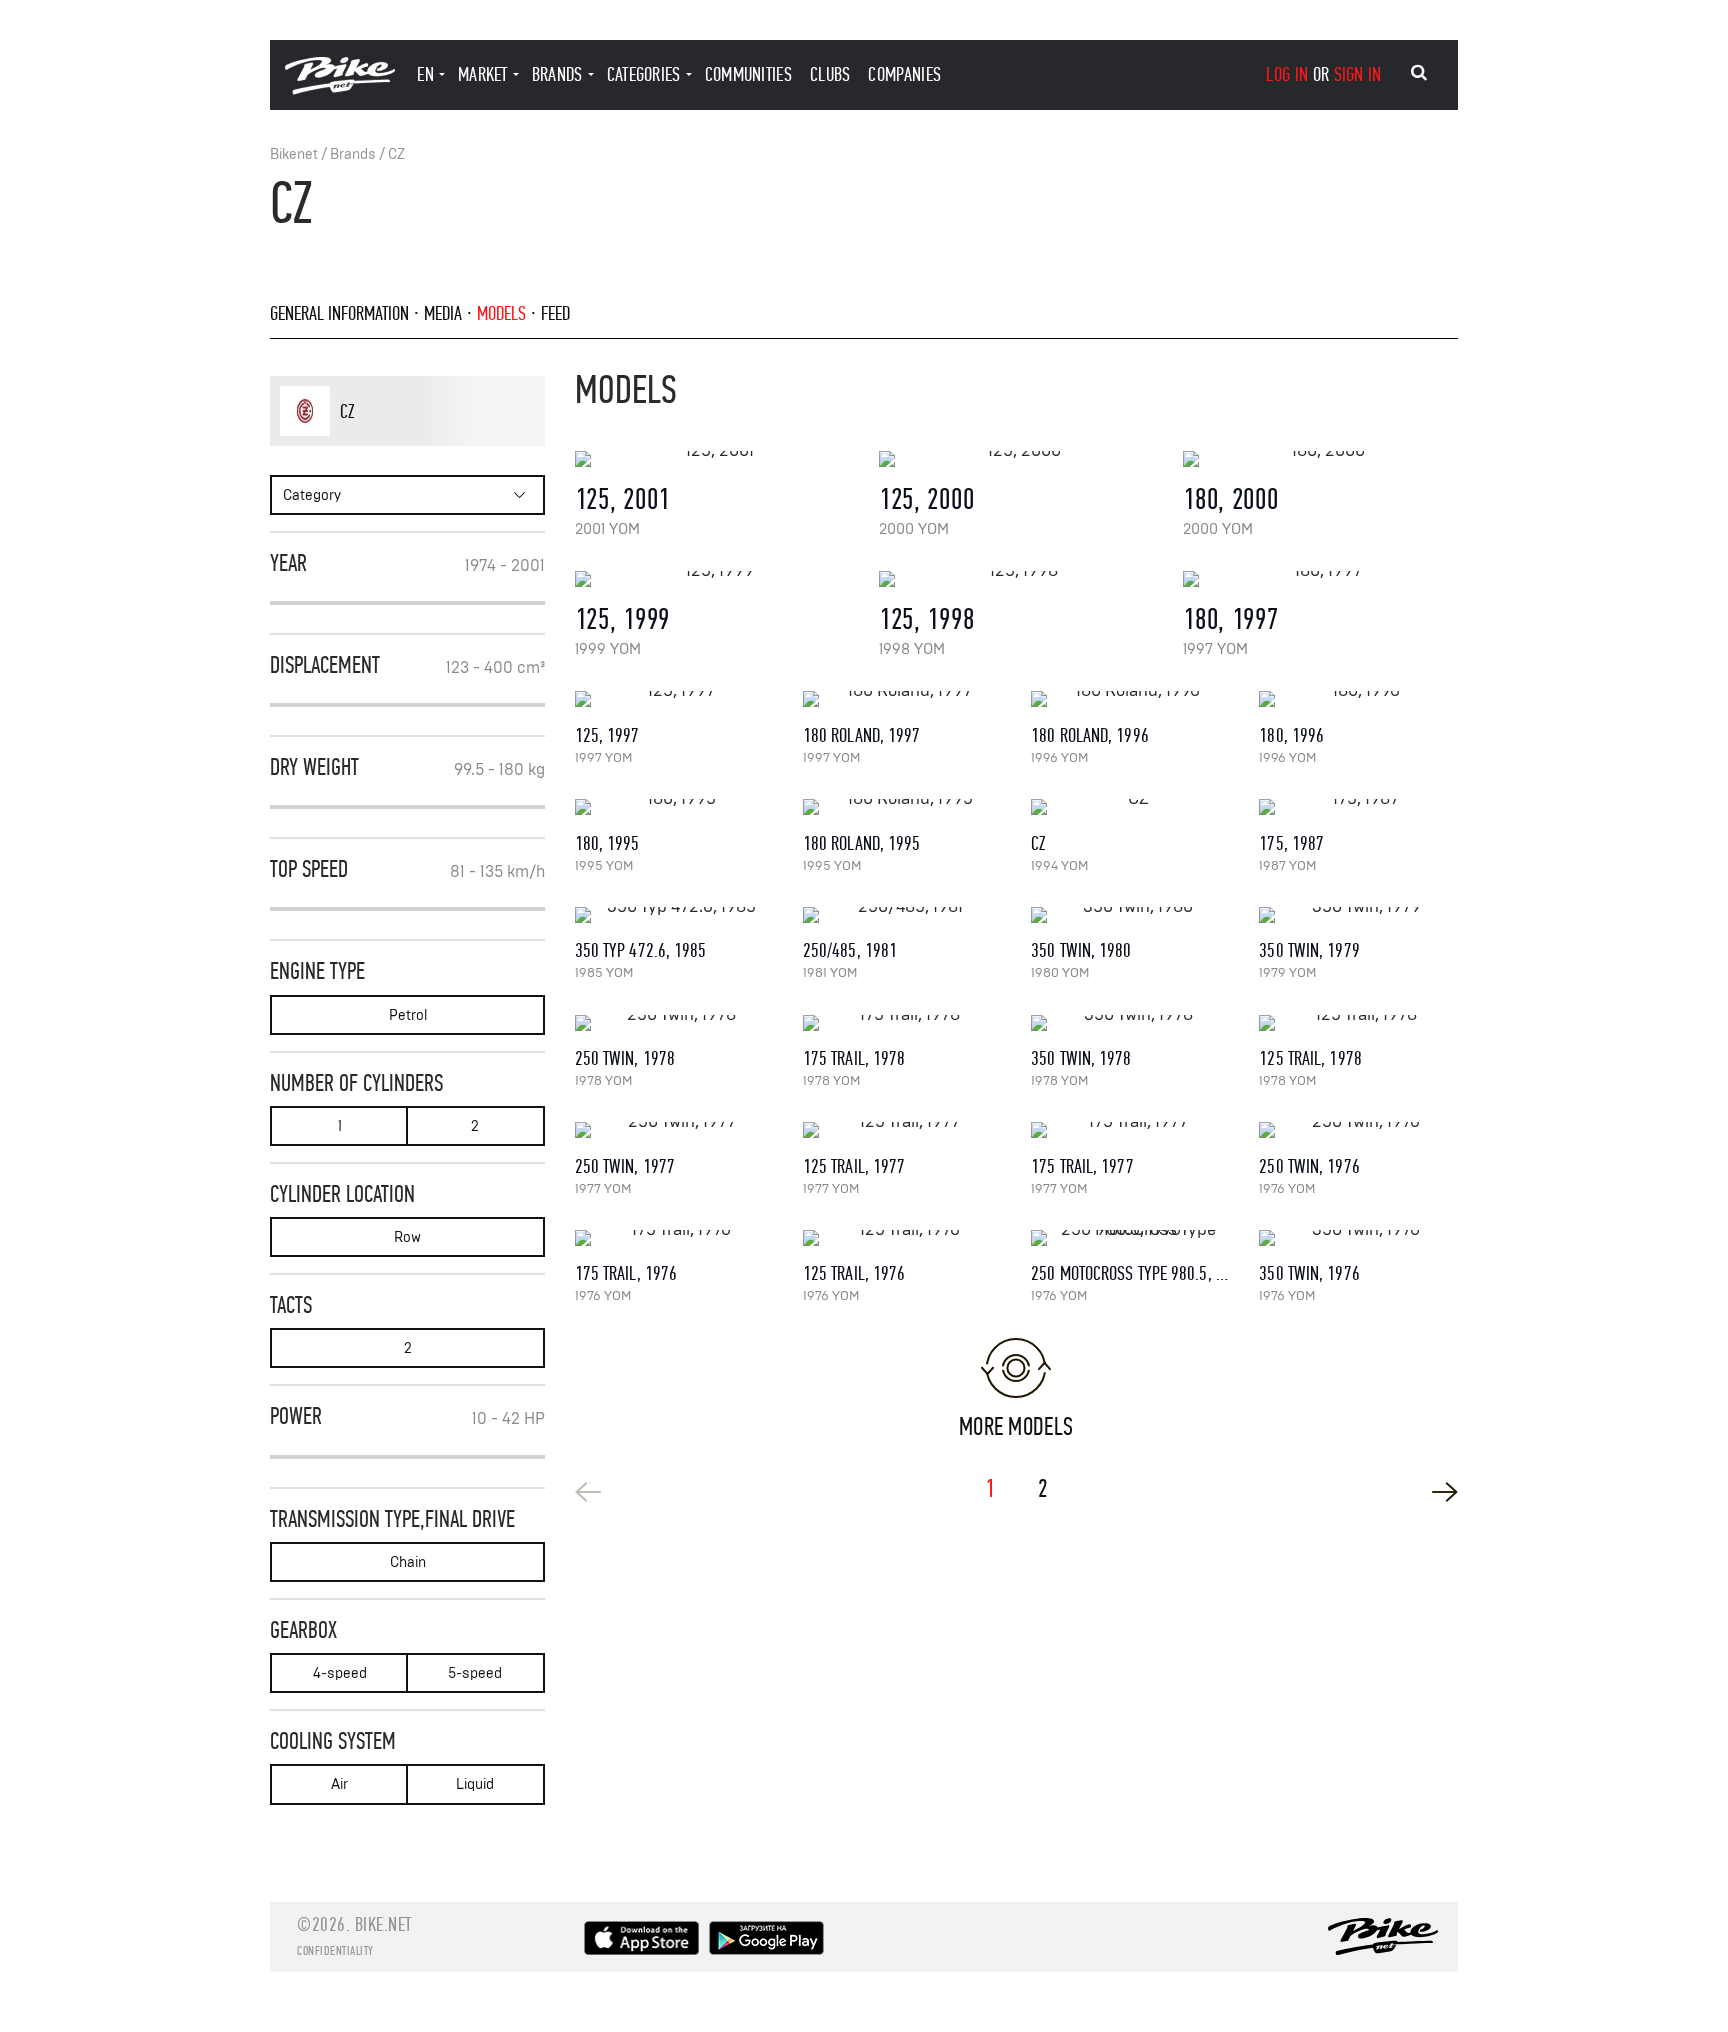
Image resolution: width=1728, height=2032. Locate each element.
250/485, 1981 (850, 950)
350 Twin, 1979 (1309, 950)
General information (339, 313)
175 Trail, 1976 (626, 1273)
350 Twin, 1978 (1081, 1058)
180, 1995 (607, 843)
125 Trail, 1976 (854, 1273)
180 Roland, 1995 (862, 843)
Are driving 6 (399, 445)
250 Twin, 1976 (1309, 1166)
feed (555, 313)
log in (1287, 74)
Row (407, 1237)
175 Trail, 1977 (1082, 1166)
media (443, 313)
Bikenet (294, 154)
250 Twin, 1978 (625, 1058)
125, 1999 (622, 619)
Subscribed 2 (478, 445)
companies (904, 74)
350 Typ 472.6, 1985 (641, 950)
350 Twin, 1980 (1081, 950)
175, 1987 (1291, 843)
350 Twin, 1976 (1309, 1273)
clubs (830, 74)
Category (312, 495)
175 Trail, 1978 (854, 1058)
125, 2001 (622, 499)
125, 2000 (926, 499)
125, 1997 (607, 735)
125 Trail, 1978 (1310, 1058)
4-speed (340, 1673)
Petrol (408, 1015)
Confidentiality (335, 1951)
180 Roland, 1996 (1090, 735)
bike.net (383, 1924)
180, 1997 (1230, 619)
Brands (353, 154)
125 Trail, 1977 (854, 1166)
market (483, 74)
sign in (1358, 74)
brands (557, 74)
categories (644, 74)
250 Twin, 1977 (625, 1166)
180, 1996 (1291, 735)
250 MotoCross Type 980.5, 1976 (1139, 1273)
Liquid (475, 1784)
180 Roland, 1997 (862, 735)
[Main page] (340, 89)
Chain (408, 1562)
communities (748, 74)
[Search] (1419, 73)
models (501, 313)
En (425, 74)
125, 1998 (926, 619)
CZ (396, 154)
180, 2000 (1230, 499)
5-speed (475, 1673)
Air (339, 1784)
